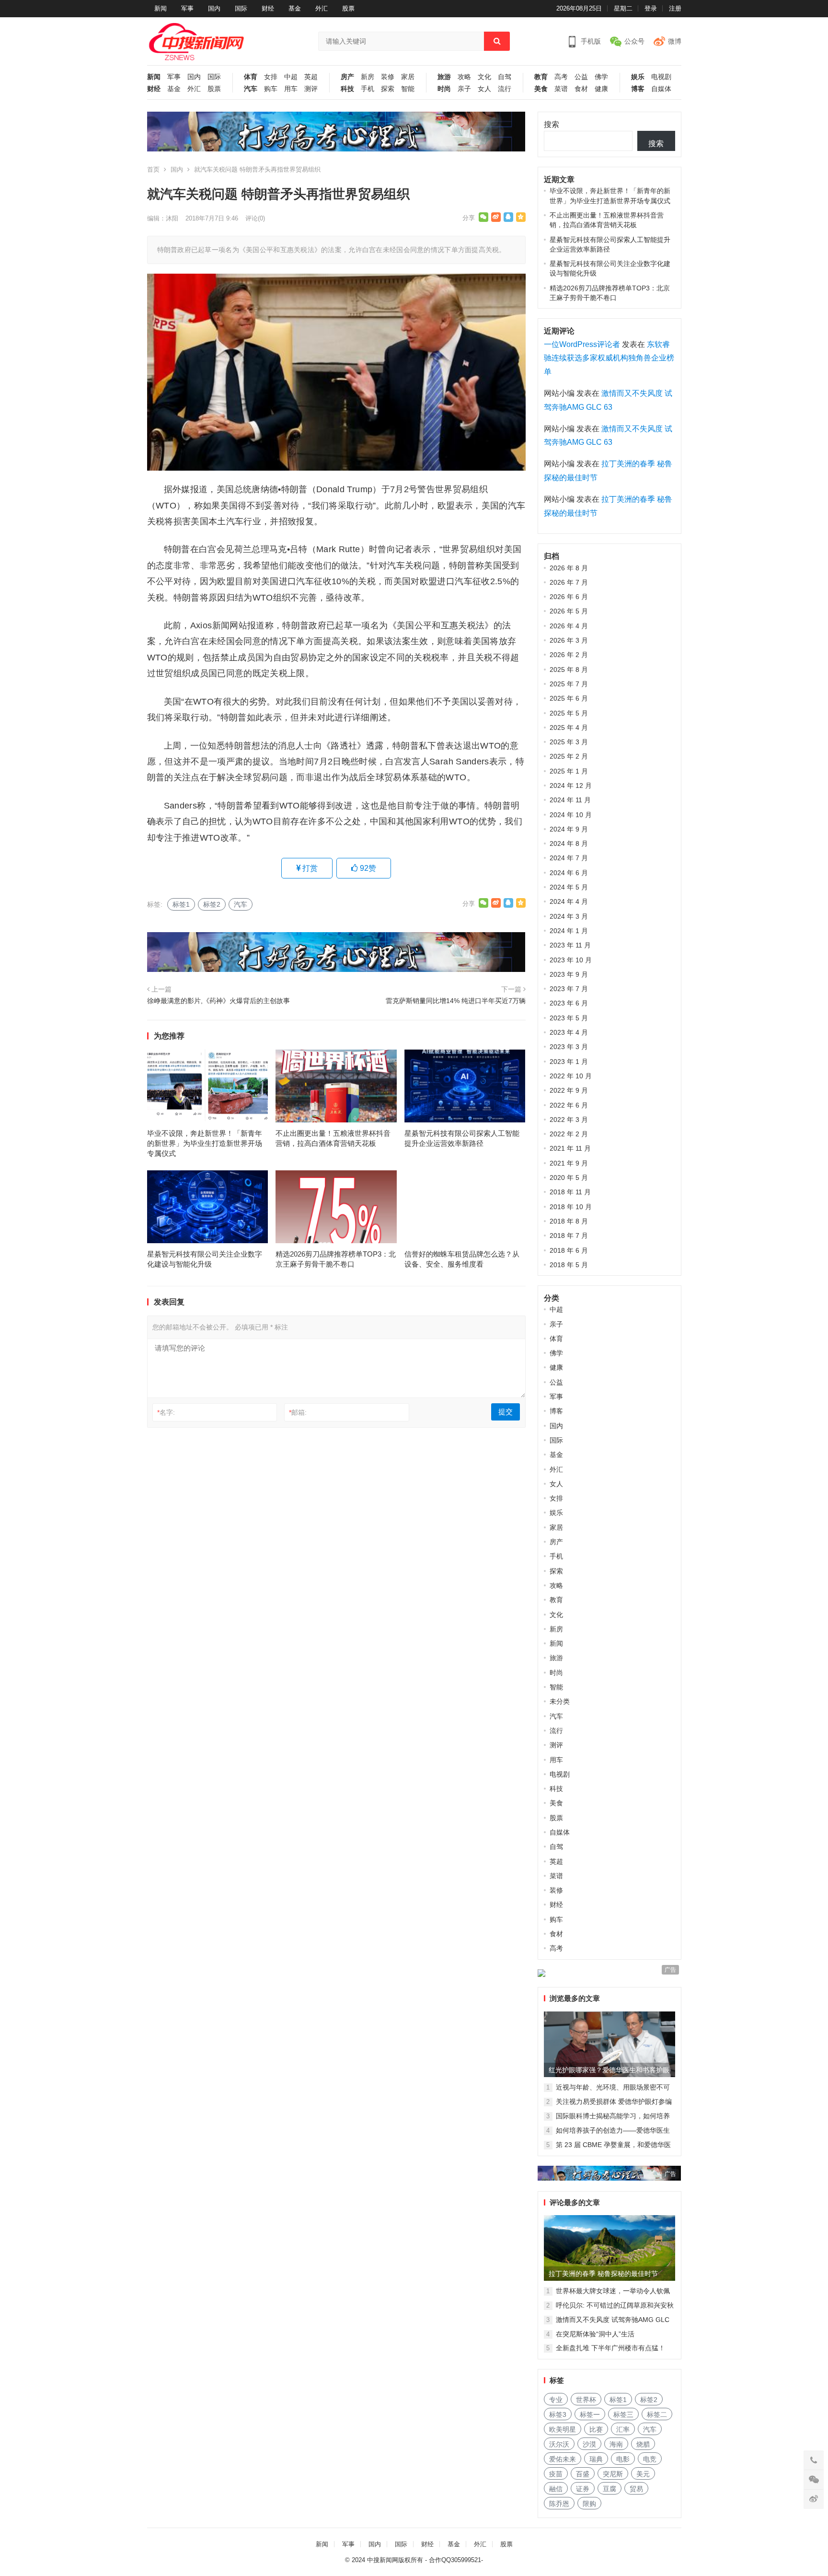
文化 (484, 77)
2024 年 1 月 (569, 931)
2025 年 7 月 (569, 684)
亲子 (464, 89)
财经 (268, 8)
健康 (601, 89)
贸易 (636, 2489)
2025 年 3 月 (569, 742)
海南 (616, 2444)
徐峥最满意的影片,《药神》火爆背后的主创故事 (218, 1001)
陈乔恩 (559, 2504)
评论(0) (255, 218)
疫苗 (556, 2474)
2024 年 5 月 (569, 887)
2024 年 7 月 (569, 858)
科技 (347, 89)
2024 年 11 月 (570, 800)
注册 (675, 8)
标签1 (181, 904)
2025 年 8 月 (569, 670)
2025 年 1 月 (569, 771)
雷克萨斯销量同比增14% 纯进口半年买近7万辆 (456, 1001)
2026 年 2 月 (569, 655)
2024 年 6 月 (569, 873)
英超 (311, 77)
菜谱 (561, 89)
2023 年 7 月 (569, 989)
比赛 (596, 2429)
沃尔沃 (559, 2444)
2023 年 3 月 (569, 1047)
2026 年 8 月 (569, 568)
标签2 (212, 904)
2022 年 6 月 (569, 1105)
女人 (484, 89)
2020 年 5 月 (569, 1178)
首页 (153, 169)
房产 (347, 77)
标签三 (623, 2414)
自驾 (505, 77)
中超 (291, 77)
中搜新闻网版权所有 (395, 2560)
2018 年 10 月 (571, 1207)
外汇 (322, 8)
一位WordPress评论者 (582, 344)
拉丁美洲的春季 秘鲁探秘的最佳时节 (603, 2274)
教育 (541, 77)
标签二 (657, 2414)
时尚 (444, 89)
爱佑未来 (563, 2459)
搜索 (552, 124)
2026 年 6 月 (569, 597)
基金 (295, 8)
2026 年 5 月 (569, 611)
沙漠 (589, 2444)
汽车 (251, 89)
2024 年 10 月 (571, 815)
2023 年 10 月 (571, 960)
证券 (583, 2489)
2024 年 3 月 (569, 916)
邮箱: (298, 1412)
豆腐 (609, 2489)
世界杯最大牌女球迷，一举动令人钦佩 (613, 2291)
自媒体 (661, 89)
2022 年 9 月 (569, 1090)
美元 (643, 2474)
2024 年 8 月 (569, 843)
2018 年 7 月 (569, 1236)
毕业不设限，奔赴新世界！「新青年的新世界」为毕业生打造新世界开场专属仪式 (205, 1143)
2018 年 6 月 (569, 1250)
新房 (368, 77)
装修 (388, 77)
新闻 (161, 8)
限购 (589, 2504)
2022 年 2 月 (569, 1134)
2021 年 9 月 (569, 1163)
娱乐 (638, 77)
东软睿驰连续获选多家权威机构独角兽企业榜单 (609, 358)
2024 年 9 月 (569, 829)
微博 (675, 41)
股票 (348, 8)
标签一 (590, 2414)
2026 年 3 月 (569, 640)
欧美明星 (563, 2429)
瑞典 (596, 2459)
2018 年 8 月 (569, 1221)
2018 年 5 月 (569, 1265)
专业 (556, 2400)
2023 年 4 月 (569, 1032)
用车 (291, 89)
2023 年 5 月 (569, 1018)
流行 (505, 89)
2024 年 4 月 (569, 901)
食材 (581, 89)
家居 (408, 77)
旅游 (444, 77)
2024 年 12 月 (571, 786)
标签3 (558, 2414)
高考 (561, 77)
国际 (241, 8)
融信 (556, 2489)
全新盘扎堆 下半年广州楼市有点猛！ (610, 2348)
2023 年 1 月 (569, 1062)
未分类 (560, 1701)
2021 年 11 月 (570, 1148)
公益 (581, 77)
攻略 (464, 77)
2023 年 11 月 (570, 945)
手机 (368, 89)
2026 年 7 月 (569, 582)
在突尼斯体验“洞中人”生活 (595, 2334)
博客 (638, 89)
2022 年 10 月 (571, 1076)
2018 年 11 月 (570, 1192)
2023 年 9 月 (569, 974)
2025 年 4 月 (569, 728)
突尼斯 (613, 2474)
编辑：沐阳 (163, 218)
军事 (187, 8)
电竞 (650, 2459)
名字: (166, 1412)
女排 (271, 77)
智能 (408, 89)
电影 (623, 2459)
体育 (251, 77)
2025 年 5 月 (569, 713)
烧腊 (643, 2444)
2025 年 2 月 (569, 756)
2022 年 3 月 (569, 1120)
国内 (214, 8)
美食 (541, 89)
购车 (271, 89)
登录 (651, 8)
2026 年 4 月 (569, 626)
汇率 (623, 2429)
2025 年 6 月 (569, 698)
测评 (311, 89)
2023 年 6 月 (569, 1003)
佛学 (601, 77)
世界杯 (586, 2400)
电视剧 (661, 77)
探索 (388, 89)
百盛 (583, 2474)
